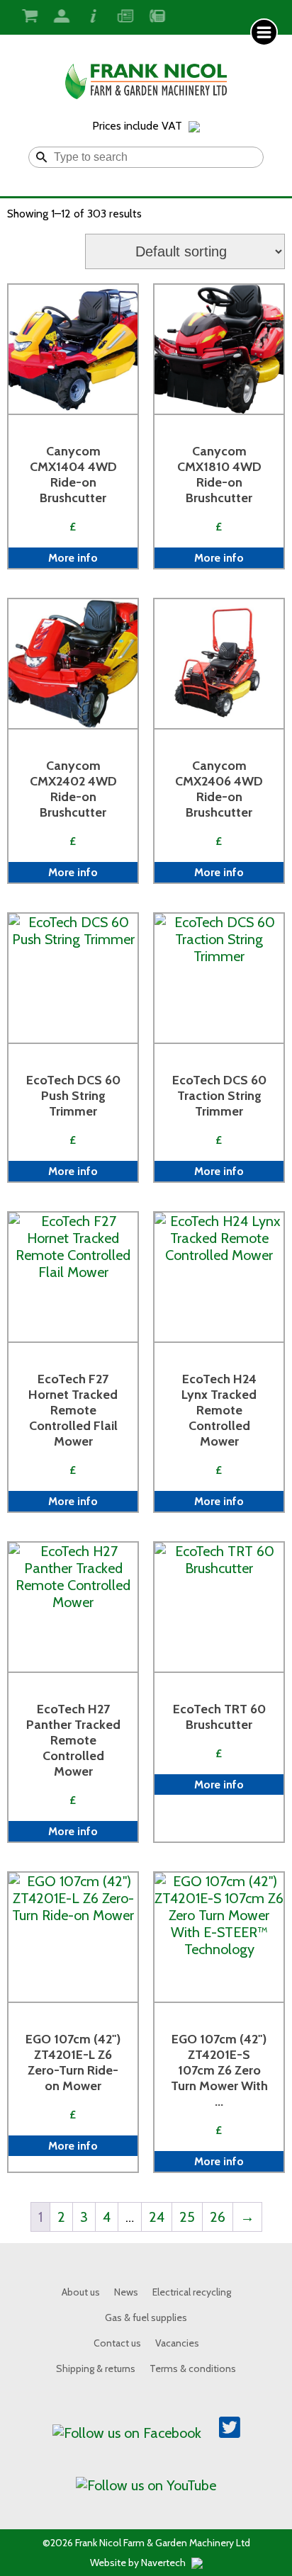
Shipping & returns (96, 2368)
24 (157, 2217)
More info (73, 558)
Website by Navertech (139, 2563)
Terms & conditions (193, 2368)
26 (218, 2217)
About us (81, 2292)
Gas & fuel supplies (146, 2317)
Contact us (117, 2343)
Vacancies (177, 2343)
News (126, 2292)
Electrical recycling (192, 2292)
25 (187, 2217)
